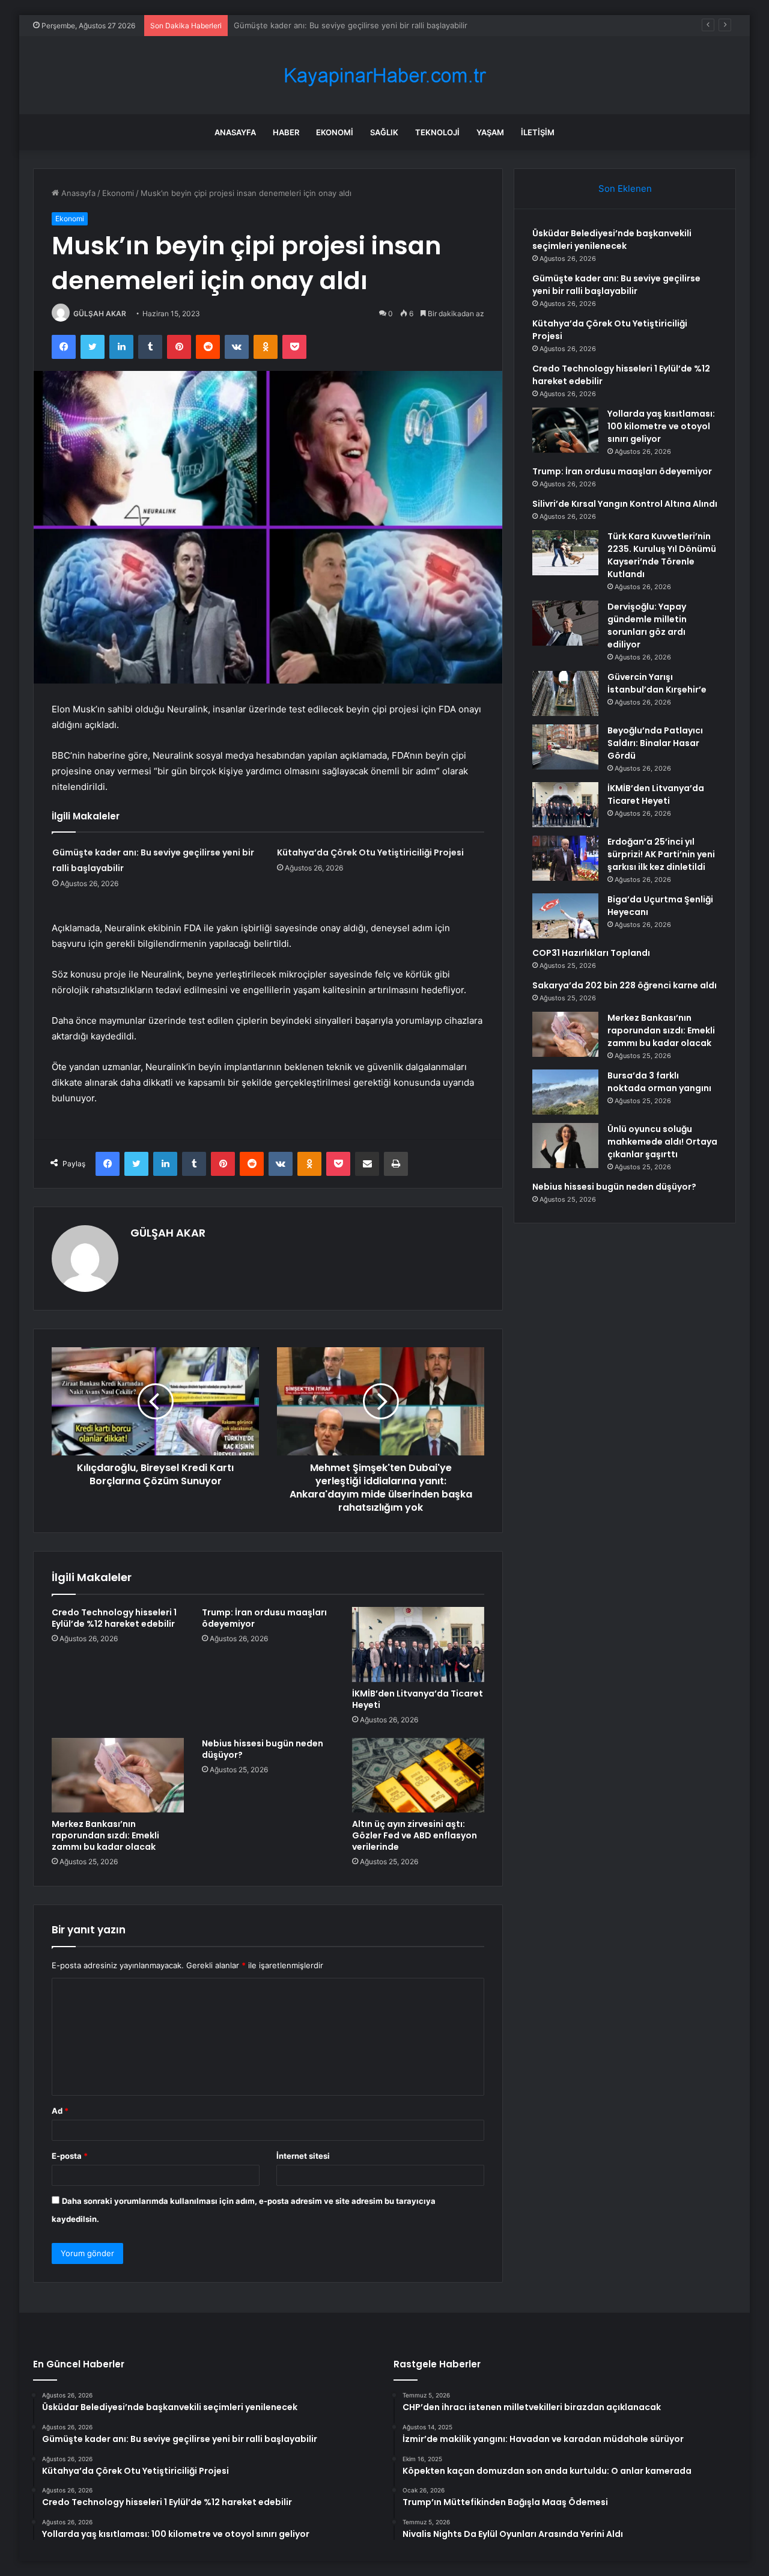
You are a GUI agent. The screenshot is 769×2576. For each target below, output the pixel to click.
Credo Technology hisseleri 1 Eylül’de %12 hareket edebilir (114, 1618)
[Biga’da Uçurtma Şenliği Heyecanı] (565, 916)
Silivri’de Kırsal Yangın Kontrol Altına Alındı (625, 504)
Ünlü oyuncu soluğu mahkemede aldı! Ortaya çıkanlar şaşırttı (662, 1142)
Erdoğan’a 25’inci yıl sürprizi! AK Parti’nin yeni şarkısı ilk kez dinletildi (661, 854)
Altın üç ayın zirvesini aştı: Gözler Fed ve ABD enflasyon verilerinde (415, 1835)
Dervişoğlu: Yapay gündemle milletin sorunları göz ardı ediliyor (647, 626)
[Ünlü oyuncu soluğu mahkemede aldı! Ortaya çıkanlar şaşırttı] (565, 1146)
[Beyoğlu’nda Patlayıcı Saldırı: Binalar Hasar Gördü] (565, 747)
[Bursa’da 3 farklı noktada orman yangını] (565, 1092)
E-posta (70, 2156)
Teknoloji (437, 132)
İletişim (538, 132)
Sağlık (384, 132)
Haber (286, 132)
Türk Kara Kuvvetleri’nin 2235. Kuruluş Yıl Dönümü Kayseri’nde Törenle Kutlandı (662, 555)
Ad (60, 2111)
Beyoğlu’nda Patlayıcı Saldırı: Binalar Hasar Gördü (655, 743)
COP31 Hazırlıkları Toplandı (591, 953)
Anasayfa (235, 132)
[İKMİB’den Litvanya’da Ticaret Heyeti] (418, 1644)
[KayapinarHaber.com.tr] (384, 75)
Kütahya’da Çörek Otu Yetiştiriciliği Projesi (311, 25)
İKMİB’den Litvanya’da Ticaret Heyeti (418, 1699)
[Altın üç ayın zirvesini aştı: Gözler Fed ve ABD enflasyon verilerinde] (418, 1775)
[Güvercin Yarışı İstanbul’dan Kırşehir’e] (565, 693)
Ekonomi (335, 132)
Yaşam (490, 132)
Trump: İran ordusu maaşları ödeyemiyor (264, 1618)
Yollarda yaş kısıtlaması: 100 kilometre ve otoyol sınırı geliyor (661, 426)
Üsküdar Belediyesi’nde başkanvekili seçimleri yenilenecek (612, 240)
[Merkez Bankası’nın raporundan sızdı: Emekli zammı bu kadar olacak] (118, 1775)
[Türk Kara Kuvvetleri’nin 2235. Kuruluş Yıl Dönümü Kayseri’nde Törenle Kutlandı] (565, 553)
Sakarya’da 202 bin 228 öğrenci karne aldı (625, 985)
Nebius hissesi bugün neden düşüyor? (263, 1749)
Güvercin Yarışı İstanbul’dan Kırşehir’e (657, 683)
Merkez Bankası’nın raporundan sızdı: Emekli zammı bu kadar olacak (105, 1835)
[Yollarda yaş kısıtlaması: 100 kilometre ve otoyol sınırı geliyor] (565, 430)
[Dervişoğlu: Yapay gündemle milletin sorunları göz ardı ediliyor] (565, 623)
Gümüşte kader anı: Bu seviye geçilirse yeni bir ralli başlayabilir (616, 285)
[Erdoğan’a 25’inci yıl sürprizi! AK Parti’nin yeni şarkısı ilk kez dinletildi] (565, 858)
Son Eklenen (625, 188)
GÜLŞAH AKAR (100, 314)
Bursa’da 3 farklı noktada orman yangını (659, 1082)
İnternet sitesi (303, 2156)
